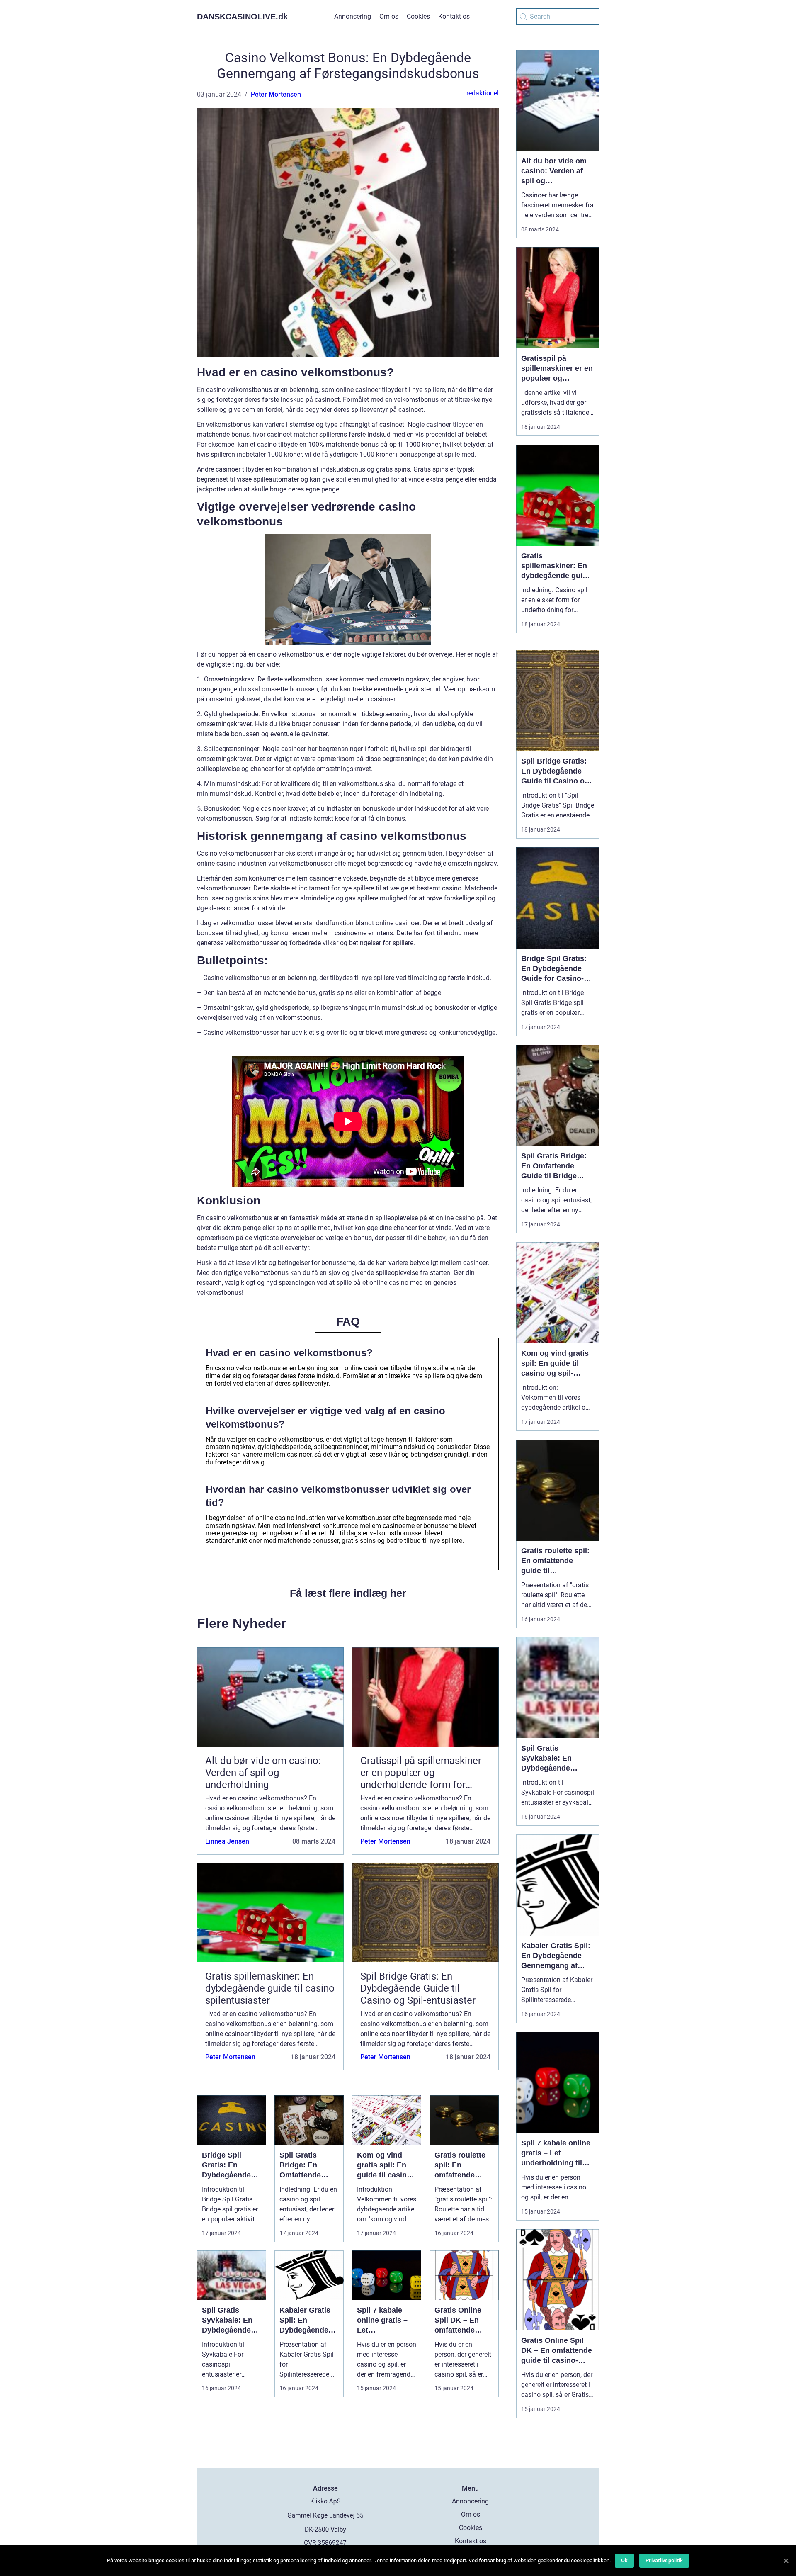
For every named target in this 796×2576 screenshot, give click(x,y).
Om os (389, 16)
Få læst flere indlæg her (348, 1593)
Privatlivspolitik (664, 2560)
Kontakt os (454, 16)
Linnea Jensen (227, 1841)
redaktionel (483, 93)
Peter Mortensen (276, 94)
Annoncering (353, 16)
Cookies (418, 16)
